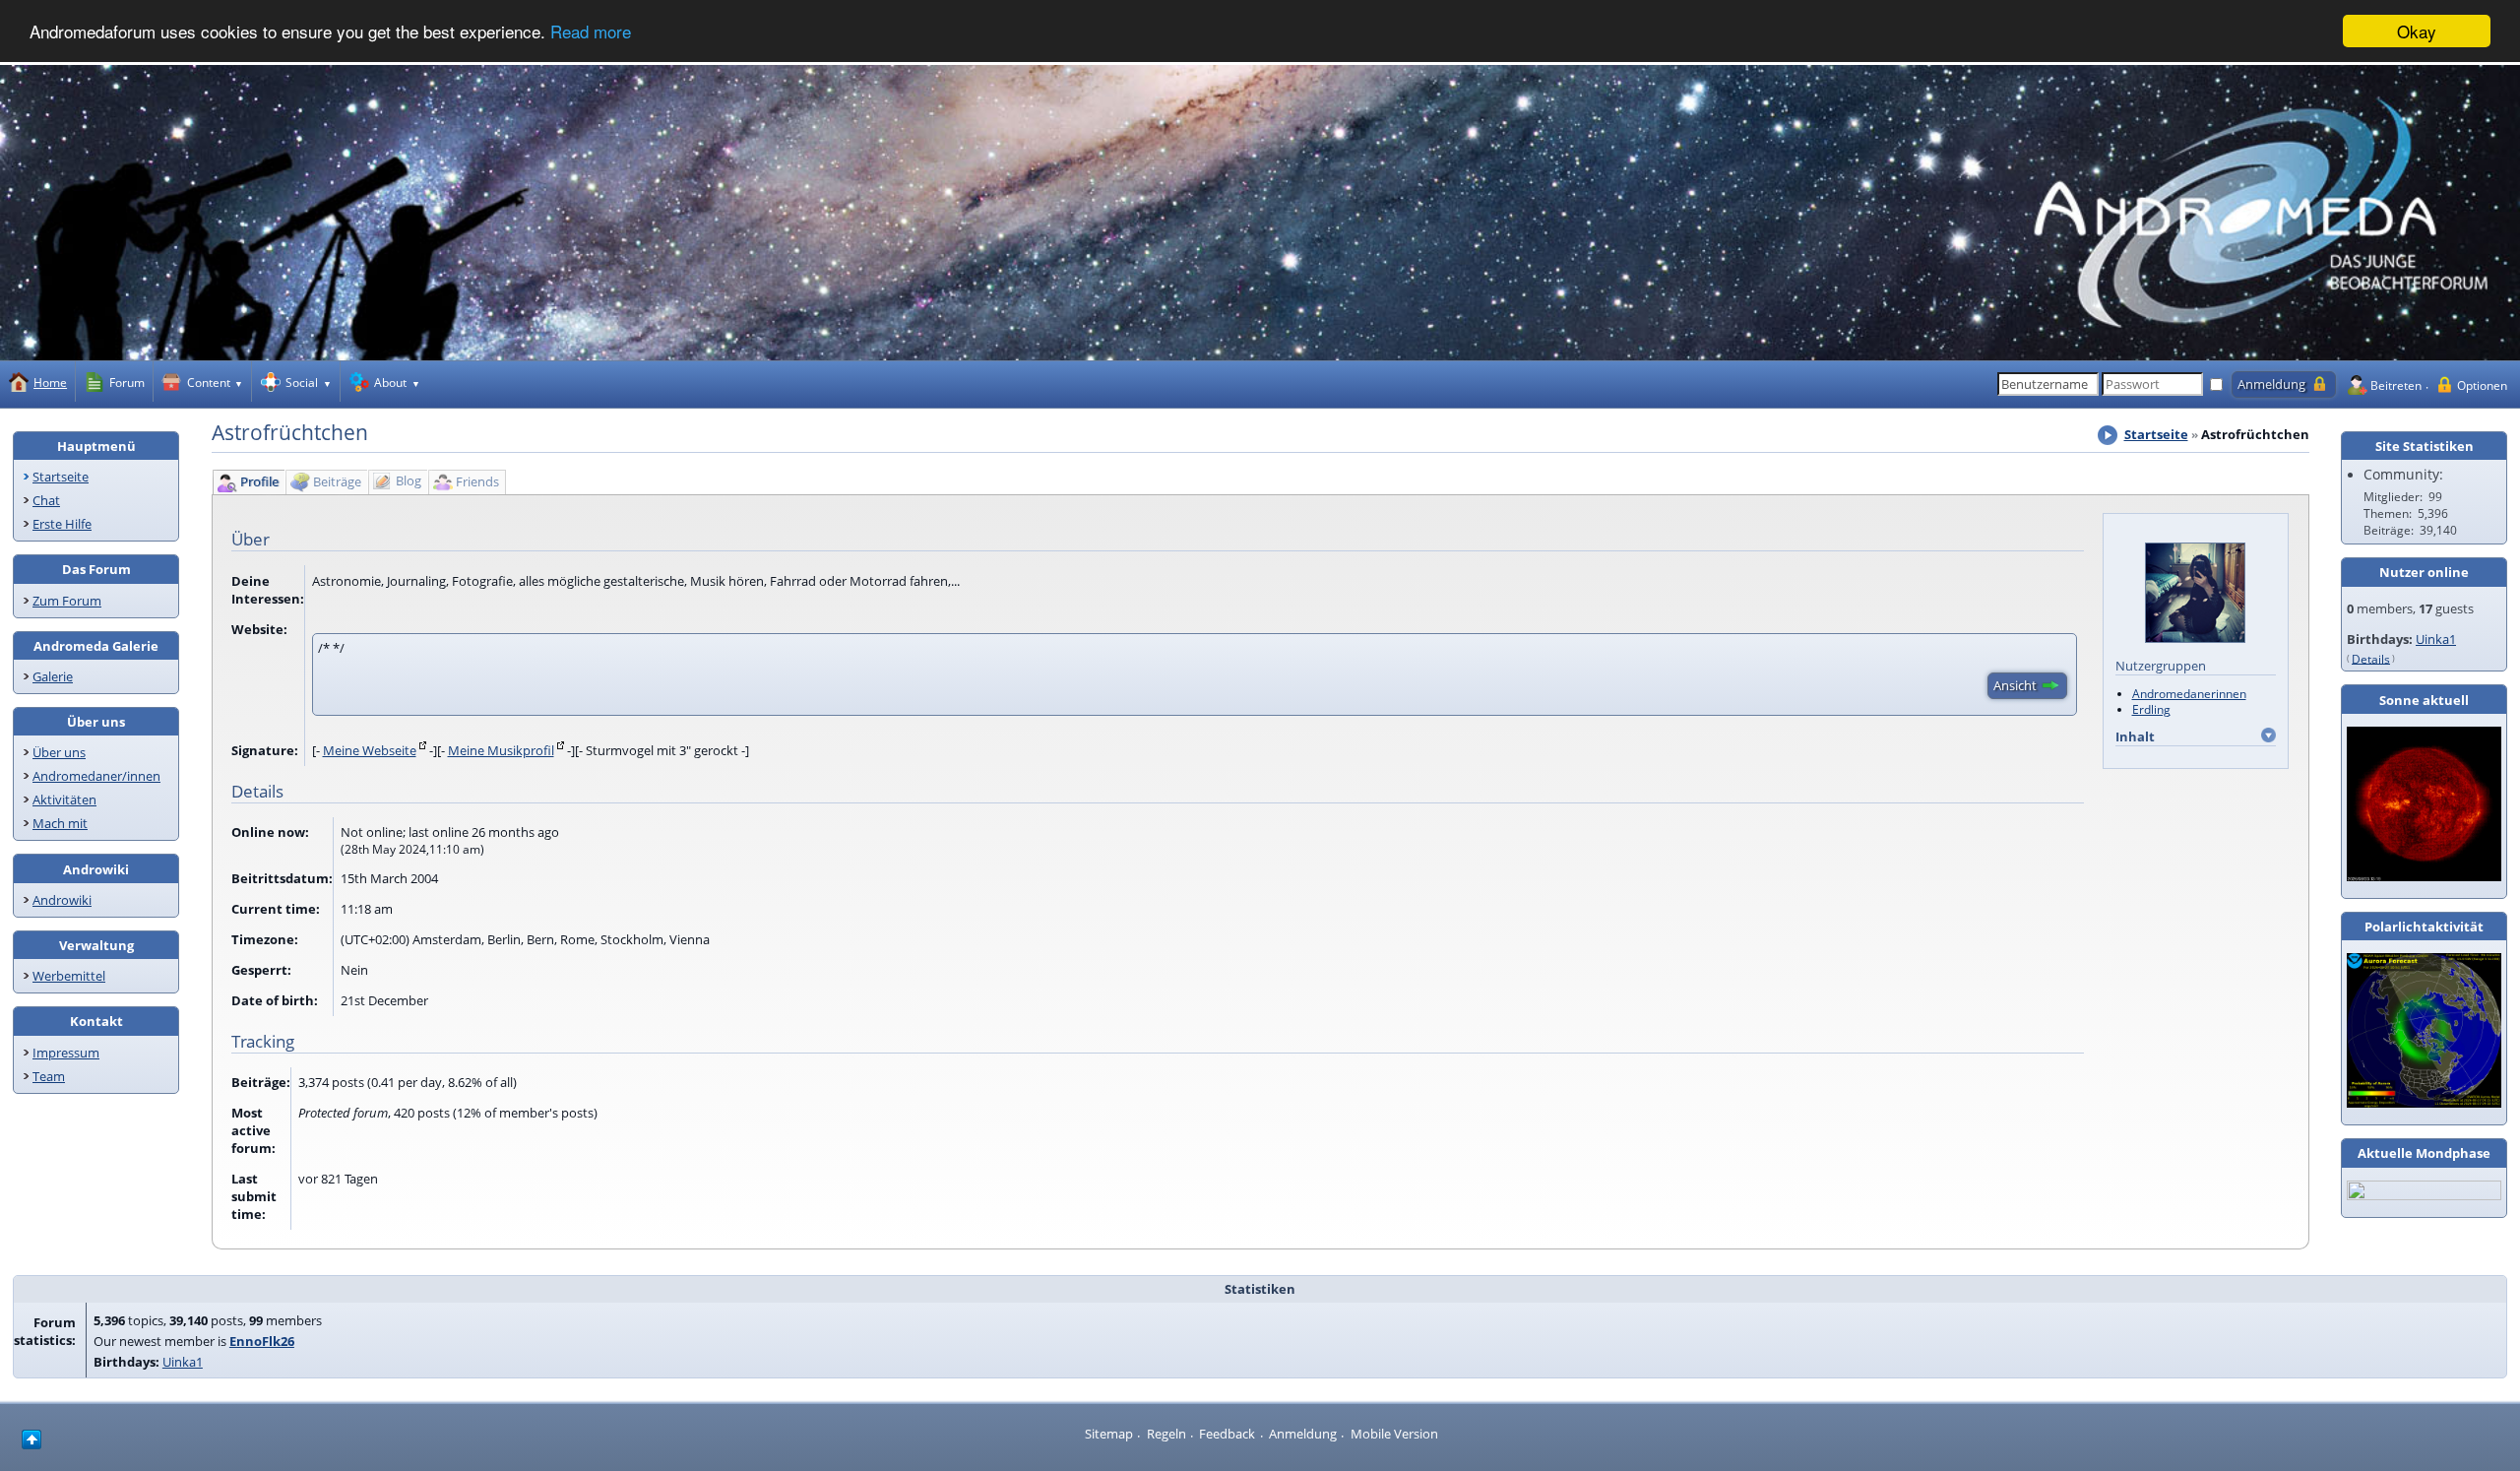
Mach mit (60, 823)
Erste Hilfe (62, 524)
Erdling (2151, 709)
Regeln (1166, 1434)
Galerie (53, 676)
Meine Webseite (370, 750)
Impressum (66, 1053)
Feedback (1227, 1434)
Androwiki (62, 900)
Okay (2417, 31)
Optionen (2482, 385)
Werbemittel (69, 976)
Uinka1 (2436, 639)
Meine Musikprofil (501, 750)
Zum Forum (67, 601)
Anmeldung (1303, 1434)
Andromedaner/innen (96, 776)
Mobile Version (1394, 1434)
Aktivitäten (64, 799)
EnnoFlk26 (262, 1341)
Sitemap (1109, 1434)
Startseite (61, 477)
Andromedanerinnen (2189, 693)
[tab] (248, 482)
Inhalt (2135, 736)
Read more (591, 32)
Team (49, 1076)
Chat (46, 500)
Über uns (59, 752)
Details (2371, 658)
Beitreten (2396, 385)
